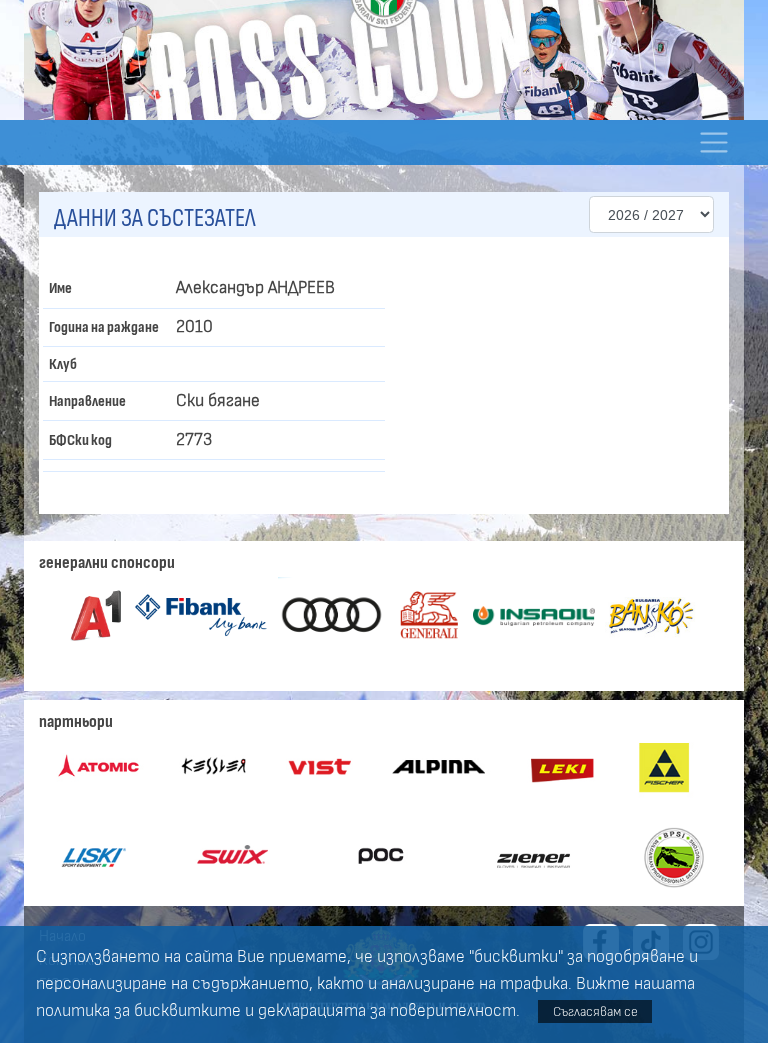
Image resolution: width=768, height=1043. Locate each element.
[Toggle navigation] (713, 142)
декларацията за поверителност (387, 1011)
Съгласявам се (595, 1011)
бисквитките (187, 1011)
